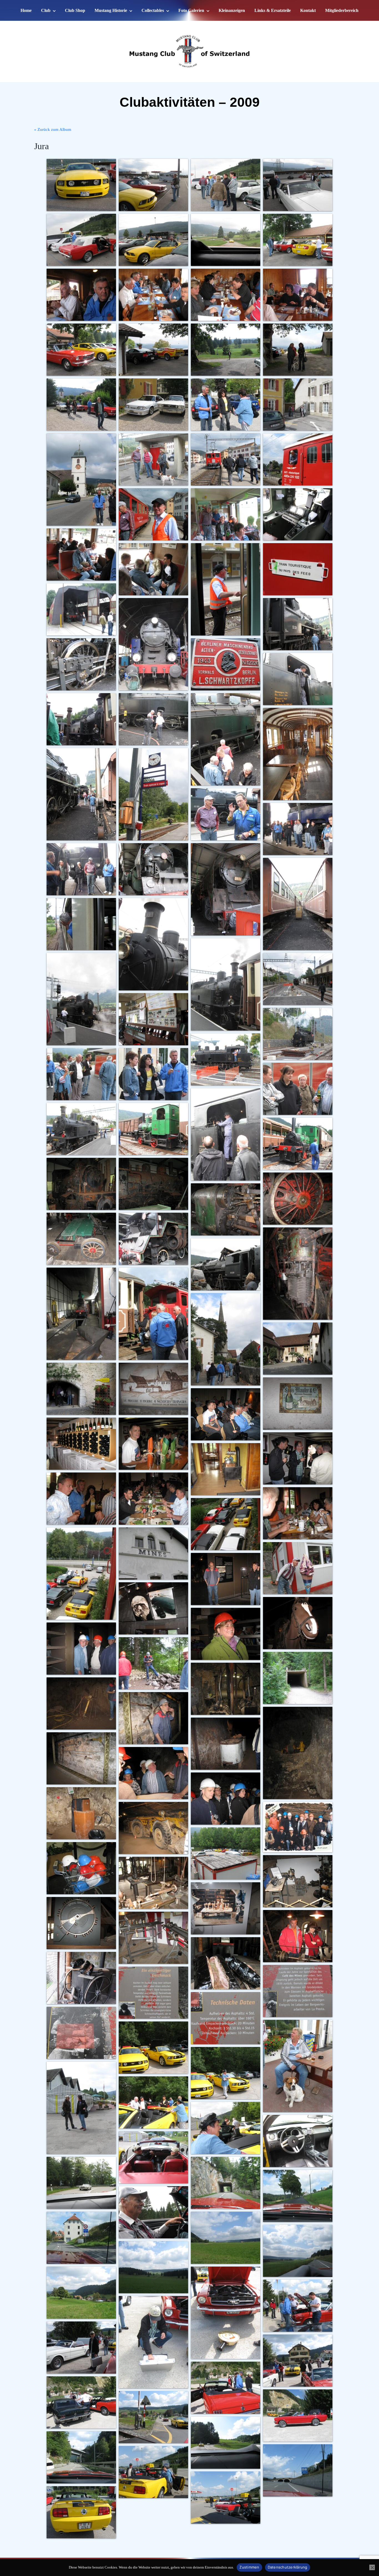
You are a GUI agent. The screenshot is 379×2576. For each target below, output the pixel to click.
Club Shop (75, 10)
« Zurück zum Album (53, 129)
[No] (372, 2567)
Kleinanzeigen (232, 10)
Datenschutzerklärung (288, 2567)
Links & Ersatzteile (273, 10)
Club (46, 10)
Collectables (153, 10)
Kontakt (308, 10)
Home (26, 10)
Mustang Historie (111, 10)
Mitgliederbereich (342, 10)
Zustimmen (249, 2567)
